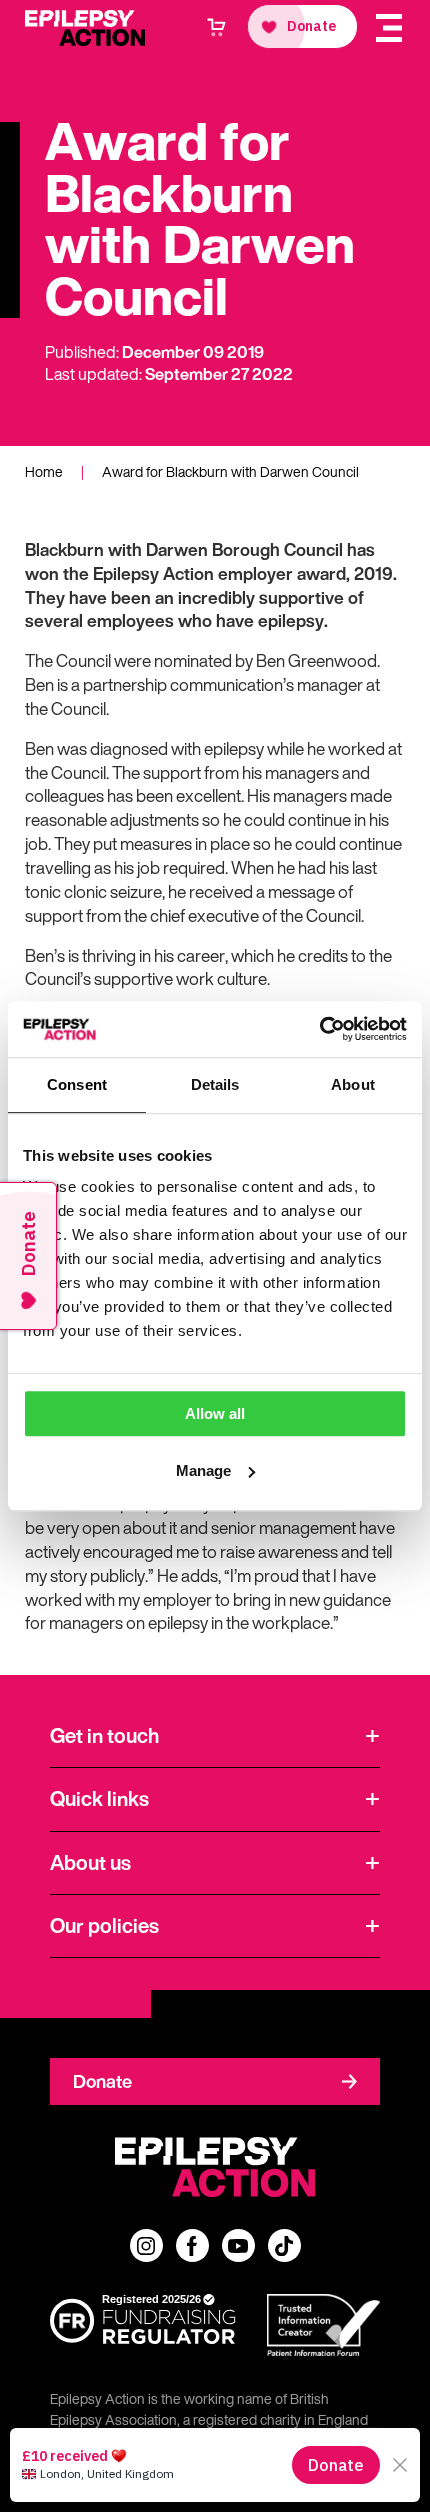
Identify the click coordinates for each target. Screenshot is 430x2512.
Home (44, 471)
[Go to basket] (216, 27)
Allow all (215, 1413)
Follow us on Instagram (146, 2245)
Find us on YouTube (238, 2245)
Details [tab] (215, 1084)
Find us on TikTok (284, 2245)
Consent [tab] (77, 1084)
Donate (102, 2081)
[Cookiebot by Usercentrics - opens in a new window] (319, 1029)
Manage (203, 1470)
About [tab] (353, 1084)
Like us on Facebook (192, 2245)
